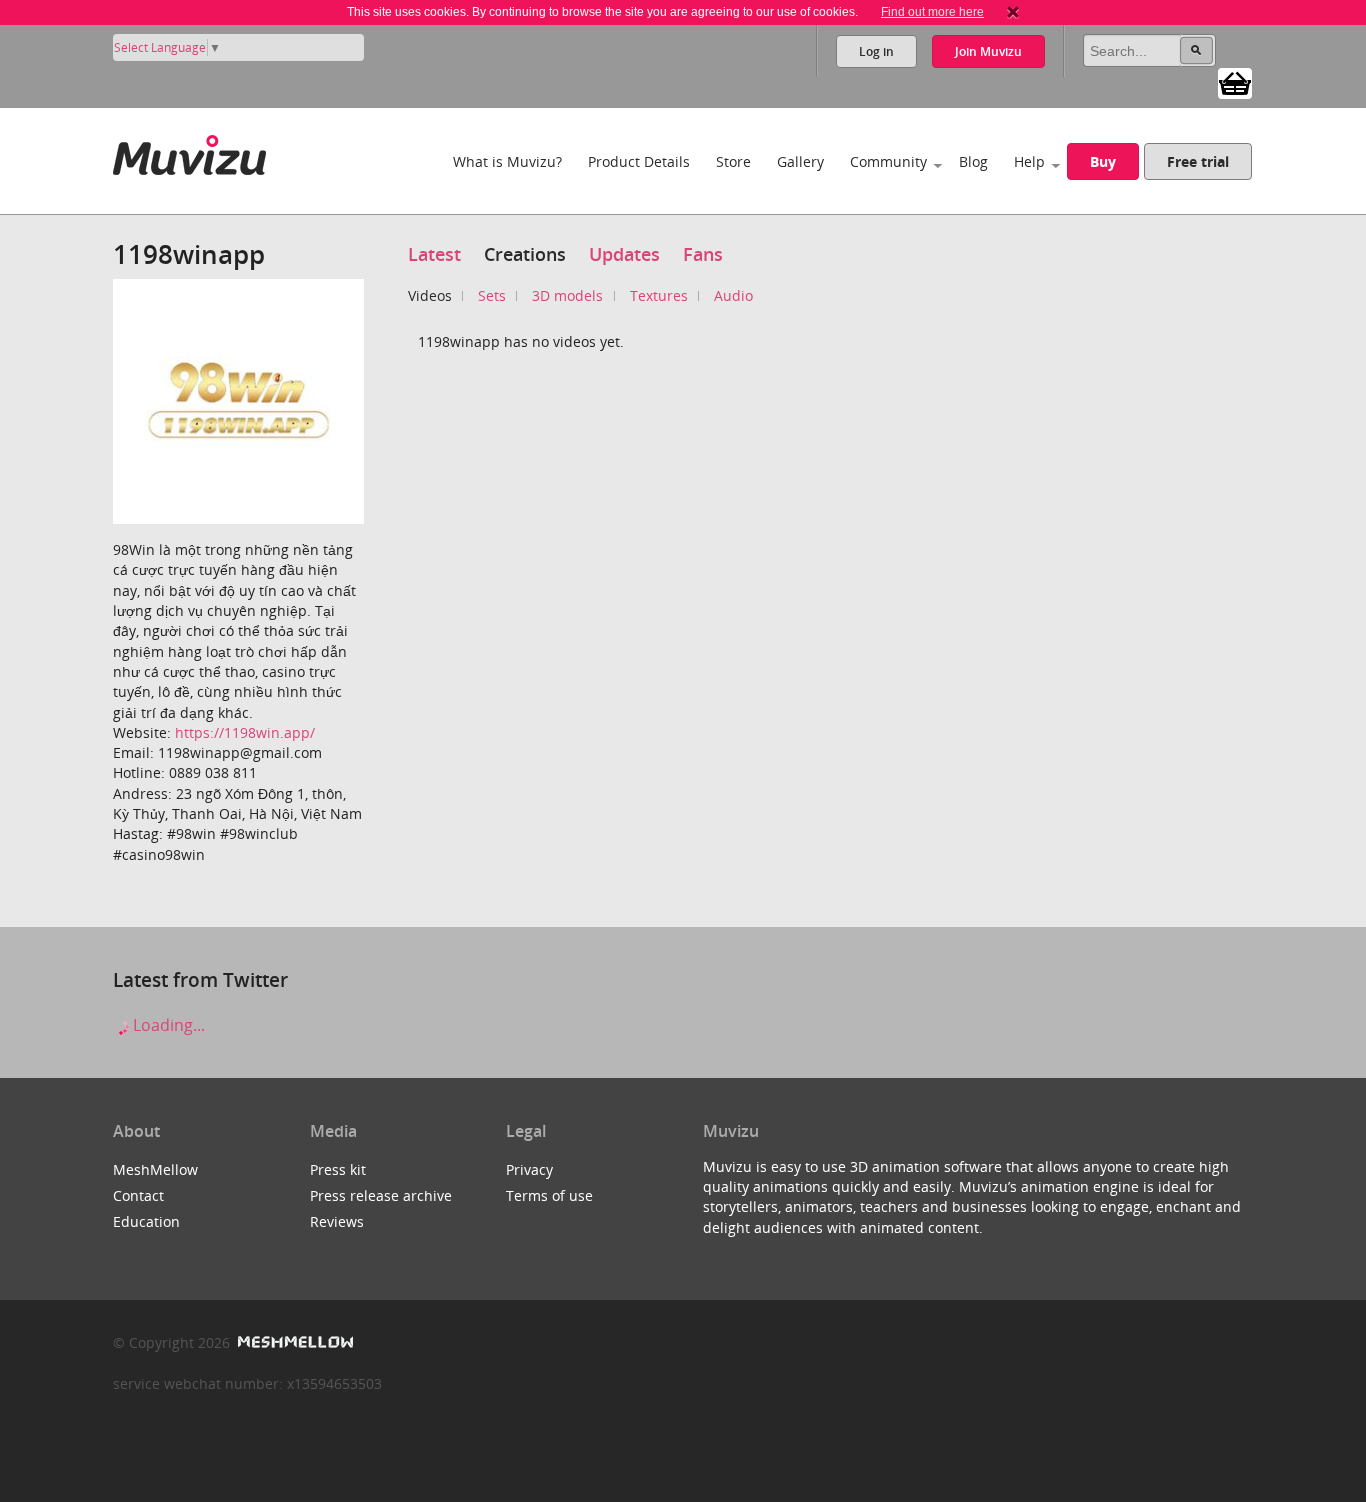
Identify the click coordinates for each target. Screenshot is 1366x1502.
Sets (492, 295)
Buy (1103, 161)
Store (733, 161)
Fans (703, 254)
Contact (138, 1195)
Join (988, 51)
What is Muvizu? (507, 161)
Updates (624, 254)
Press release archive (381, 1195)
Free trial (1198, 161)
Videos (430, 295)
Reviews (337, 1221)
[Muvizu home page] (189, 151)
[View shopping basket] (1235, 82)
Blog (973, 161)
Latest (434, 254)
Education (146, 1221)
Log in (876, 51)
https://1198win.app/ (245, 732)
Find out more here (932, 12)
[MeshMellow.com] (293, 1342)
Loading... (167, 1025)
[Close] (1013, 12)
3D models (567, 295)
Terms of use (549, 1195)
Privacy (529, 1169)
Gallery (800, 161)
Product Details (639, 161)
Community (888, 161)
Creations (525, 254)
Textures (659, 295)
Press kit (338, 1169)
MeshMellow (155, 1169)
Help (1029, 161)
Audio (733, 295)
